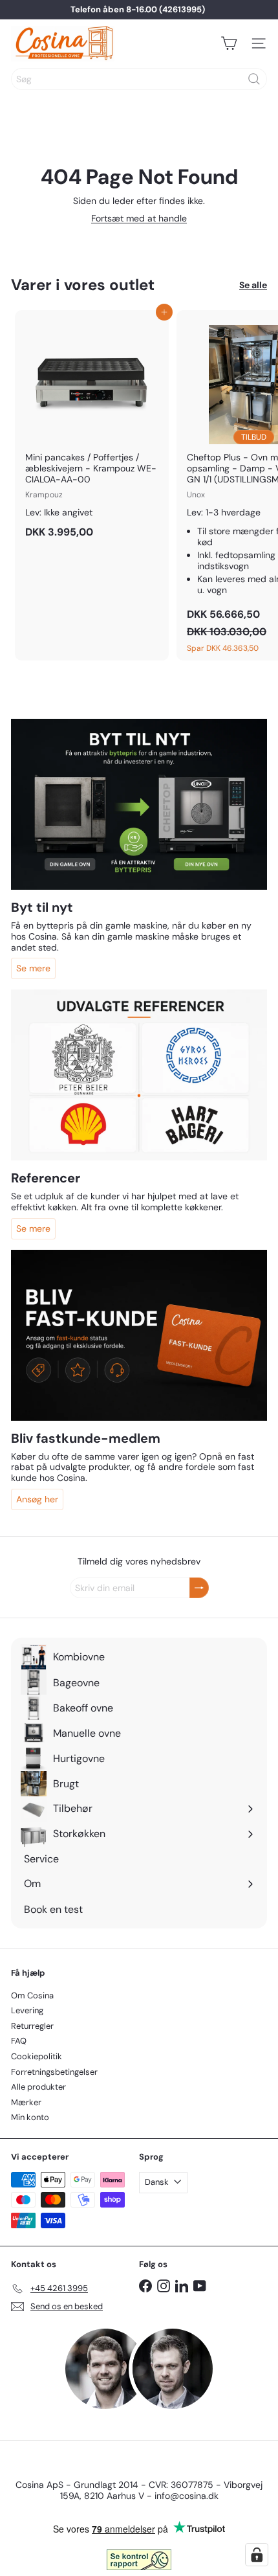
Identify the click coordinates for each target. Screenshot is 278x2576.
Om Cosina (32, 1995)
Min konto (30, 2117)
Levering (27, 2010)
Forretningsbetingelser (54, 2072)
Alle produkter (38, 2087)
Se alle (253, 285)
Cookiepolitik (37, 2056)
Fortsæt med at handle (139, 218)
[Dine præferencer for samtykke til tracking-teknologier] (257, 2555)
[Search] (254, 79)
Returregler (32, 2026)
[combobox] (139, 79)
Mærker (26, 2102)
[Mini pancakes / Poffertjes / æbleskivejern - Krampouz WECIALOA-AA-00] (92, 428)
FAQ (19, 2041)
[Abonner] (199, 1588)
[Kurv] (229, 43)
